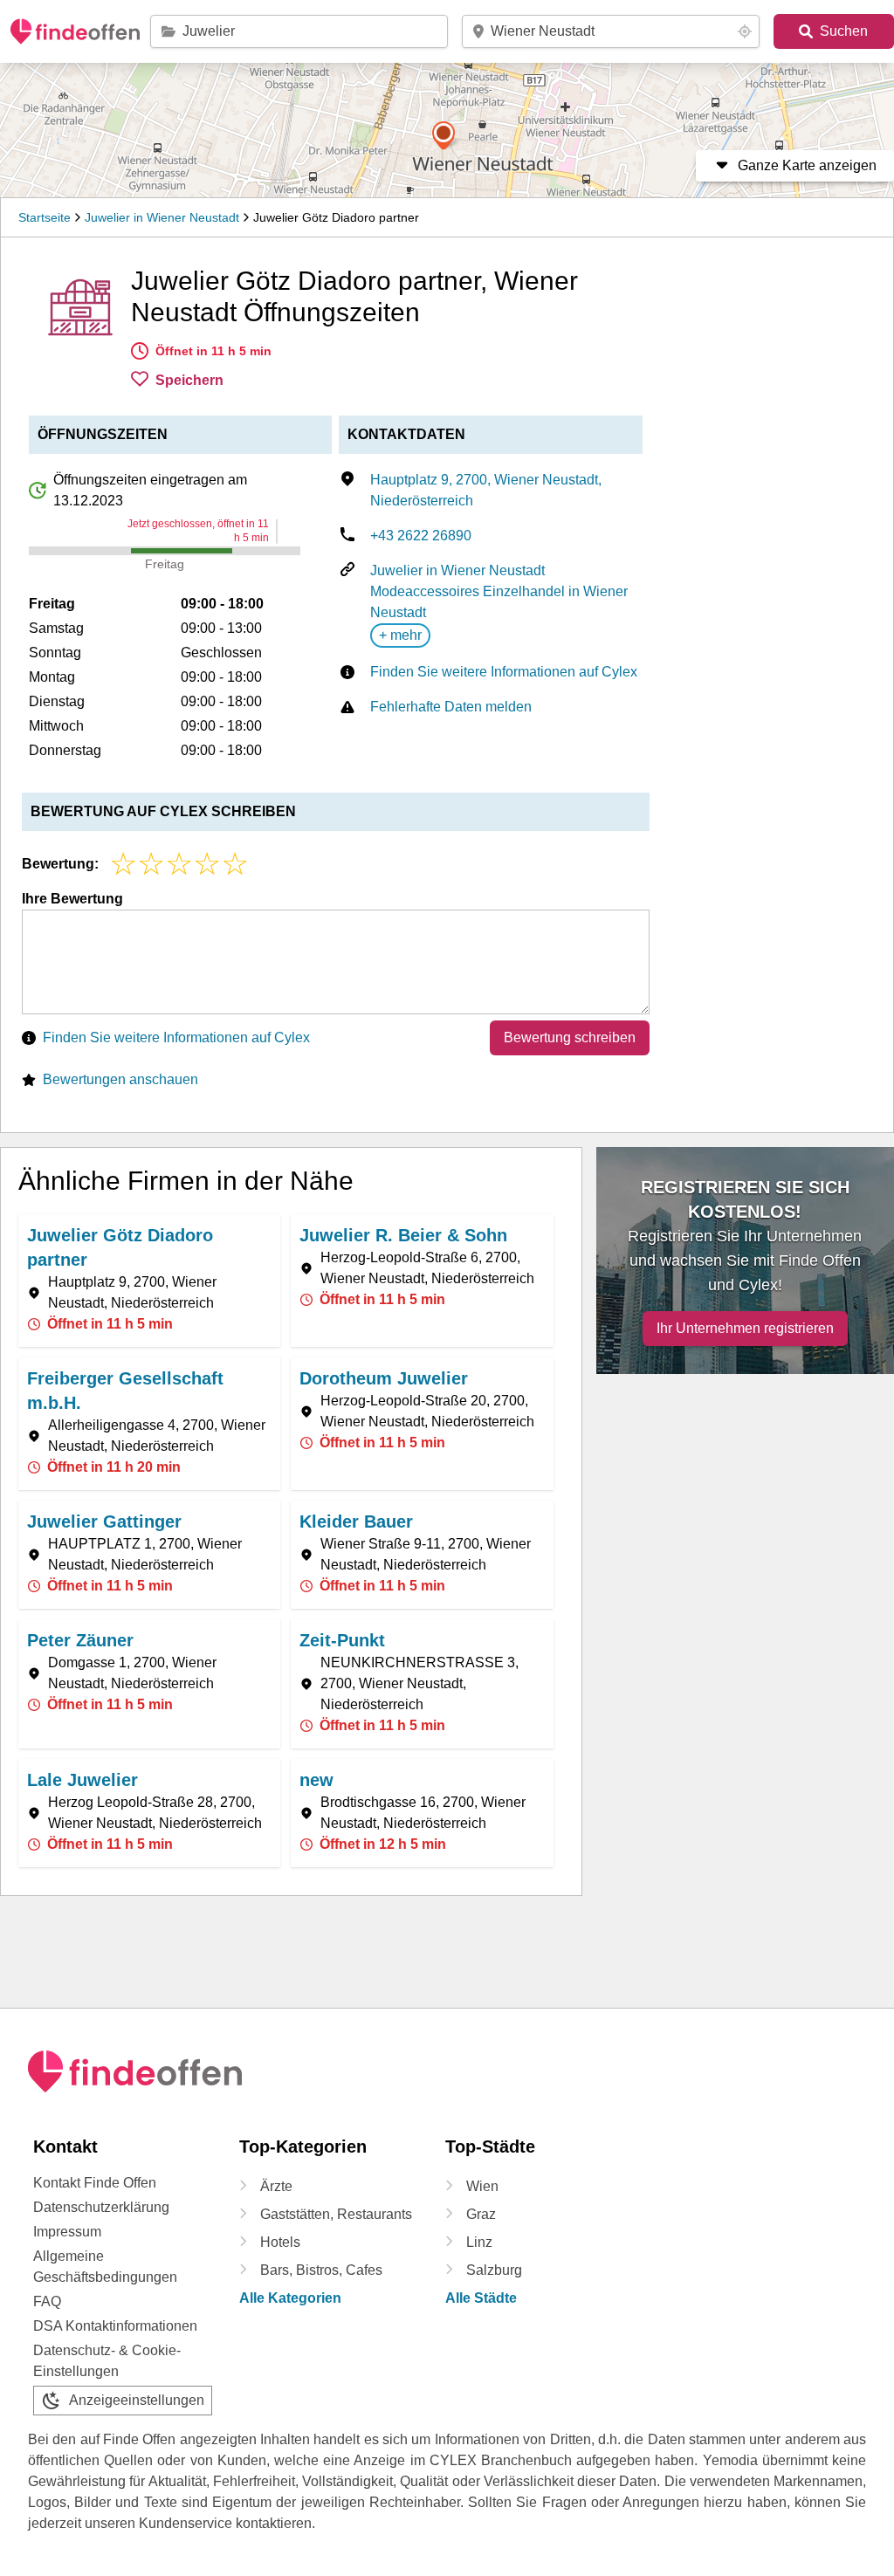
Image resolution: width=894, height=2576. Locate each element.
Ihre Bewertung (72, 899)
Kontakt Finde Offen (95, 2183)
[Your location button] (745, 31)
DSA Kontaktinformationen (115, 2326)
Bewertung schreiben (570, 1037)
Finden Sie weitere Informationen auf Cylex (504, 672)
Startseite (45, 217)
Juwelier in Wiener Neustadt (162, 217)
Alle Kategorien (290, 2298)
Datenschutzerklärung (101, 2207)
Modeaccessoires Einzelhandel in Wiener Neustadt (499, 602)
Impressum (67, 2232)
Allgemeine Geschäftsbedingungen (105, 2267)
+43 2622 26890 (421, 536)
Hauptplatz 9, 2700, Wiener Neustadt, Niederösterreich (486, 490)
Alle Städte (481, 2298)
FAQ (47, 2301)
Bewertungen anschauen (120, 1079)
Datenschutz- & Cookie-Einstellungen (107, 2361)
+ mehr (400, 635)
